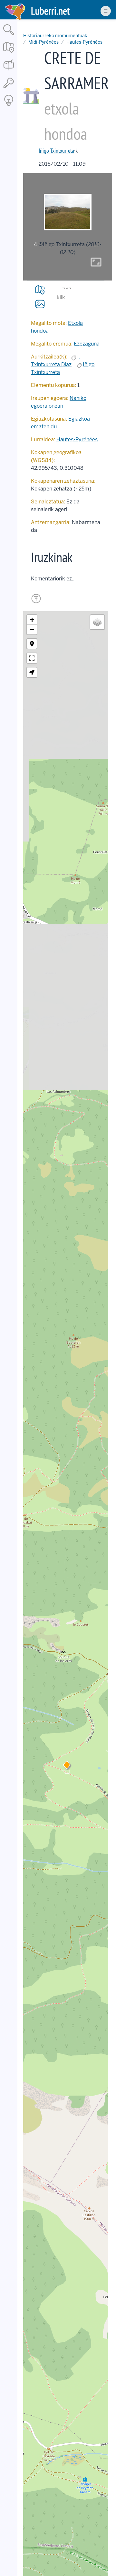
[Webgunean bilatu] (9, 36)
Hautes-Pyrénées (84, 42)
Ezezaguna (87, 344)
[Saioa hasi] (9, 88)
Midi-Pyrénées (43, 42)
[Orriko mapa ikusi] (40, 290)
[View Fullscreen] (32, 658)
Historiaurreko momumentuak (55, 36)
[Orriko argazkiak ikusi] (40, 304)
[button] (67, 1766)
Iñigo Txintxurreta (56, 151)
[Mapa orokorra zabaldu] (9, 53)
